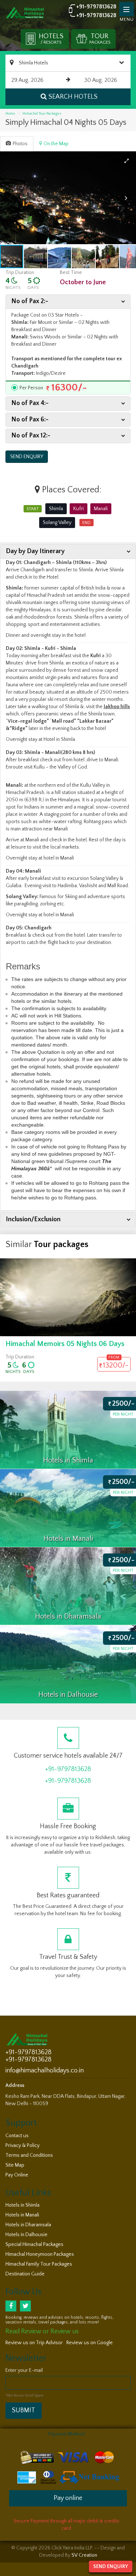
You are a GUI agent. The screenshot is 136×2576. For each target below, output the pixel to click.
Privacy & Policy (22, 2146)
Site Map (15, 2165)
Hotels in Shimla (22, 2205)
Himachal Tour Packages (42, 114)
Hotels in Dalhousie (26, 2235)
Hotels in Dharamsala (28, 2225)
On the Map (56, 144)
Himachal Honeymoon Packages (40, 2254)
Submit (24, 2410)
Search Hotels (73, 97)
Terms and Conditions (29, 2155)
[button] (127, 161)
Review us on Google (90, 2343)
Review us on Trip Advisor (34, 2343)
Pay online (68, 2498)
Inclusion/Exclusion (33, 1219)
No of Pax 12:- (31, 436)
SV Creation (84, 2555)
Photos (20, 144)
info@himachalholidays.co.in (45, 2071)
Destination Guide (25, 2274)
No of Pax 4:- (30, 403)
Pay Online (17, 2175)
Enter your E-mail (24, 2370)
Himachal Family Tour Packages (39, 2264)
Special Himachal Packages (34, 2244)
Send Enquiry (111, 2567)
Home (10, 114)
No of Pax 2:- (30, 301)
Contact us (17, 2136)
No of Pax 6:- (30, 420)
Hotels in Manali (22, 2215)
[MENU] (127, 9)
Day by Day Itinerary (35, 551)
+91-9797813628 (96, 7)
